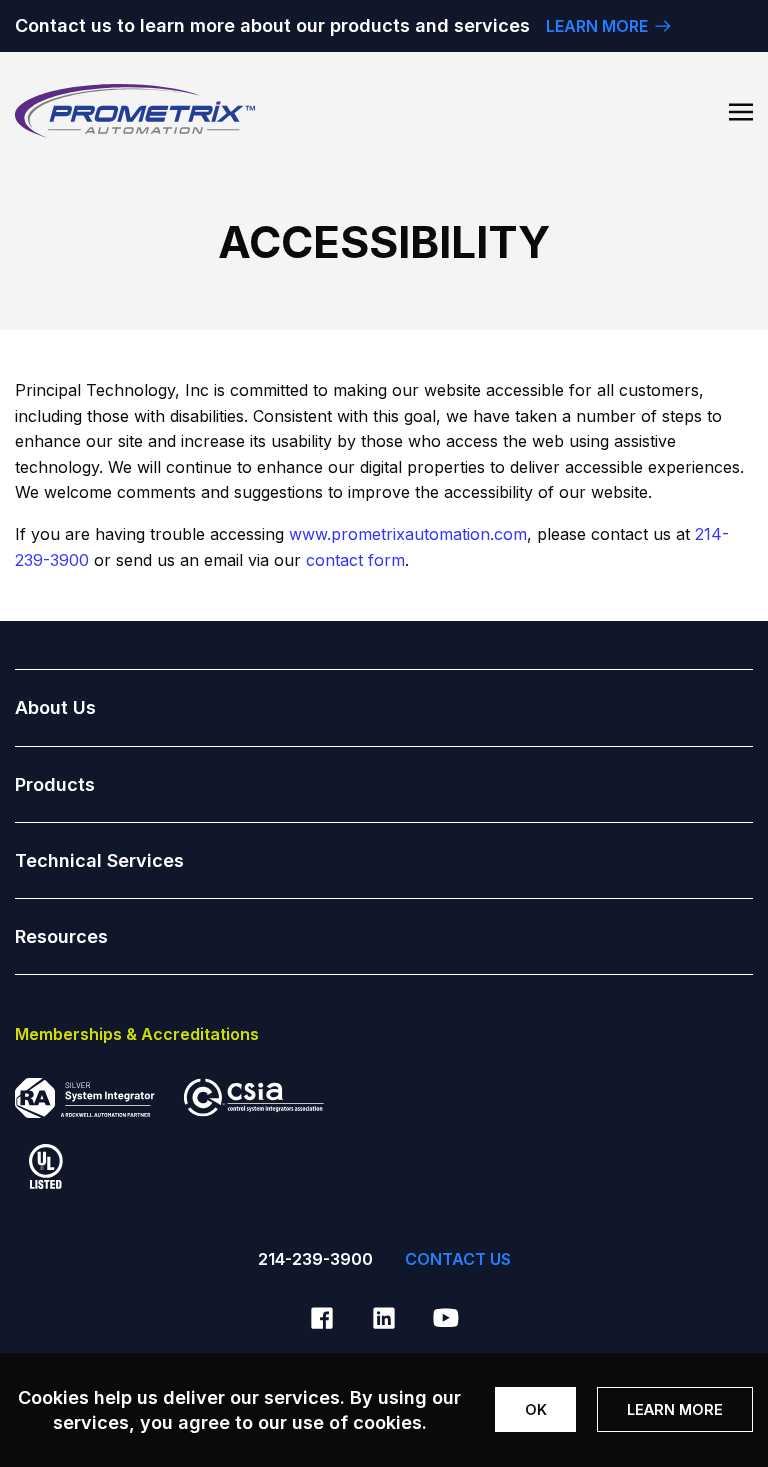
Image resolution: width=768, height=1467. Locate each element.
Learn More (675, 1409)
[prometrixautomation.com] (135, 111)
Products (55, 784)
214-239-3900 (315, 1259)
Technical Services (99, 860)
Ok (536, 1409)
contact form (355, 560)
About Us (55, 707)
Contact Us (458, 1259)
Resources (61, 936)
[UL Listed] (39, 1179)
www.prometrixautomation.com (408, 534)
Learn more (597, 26)
